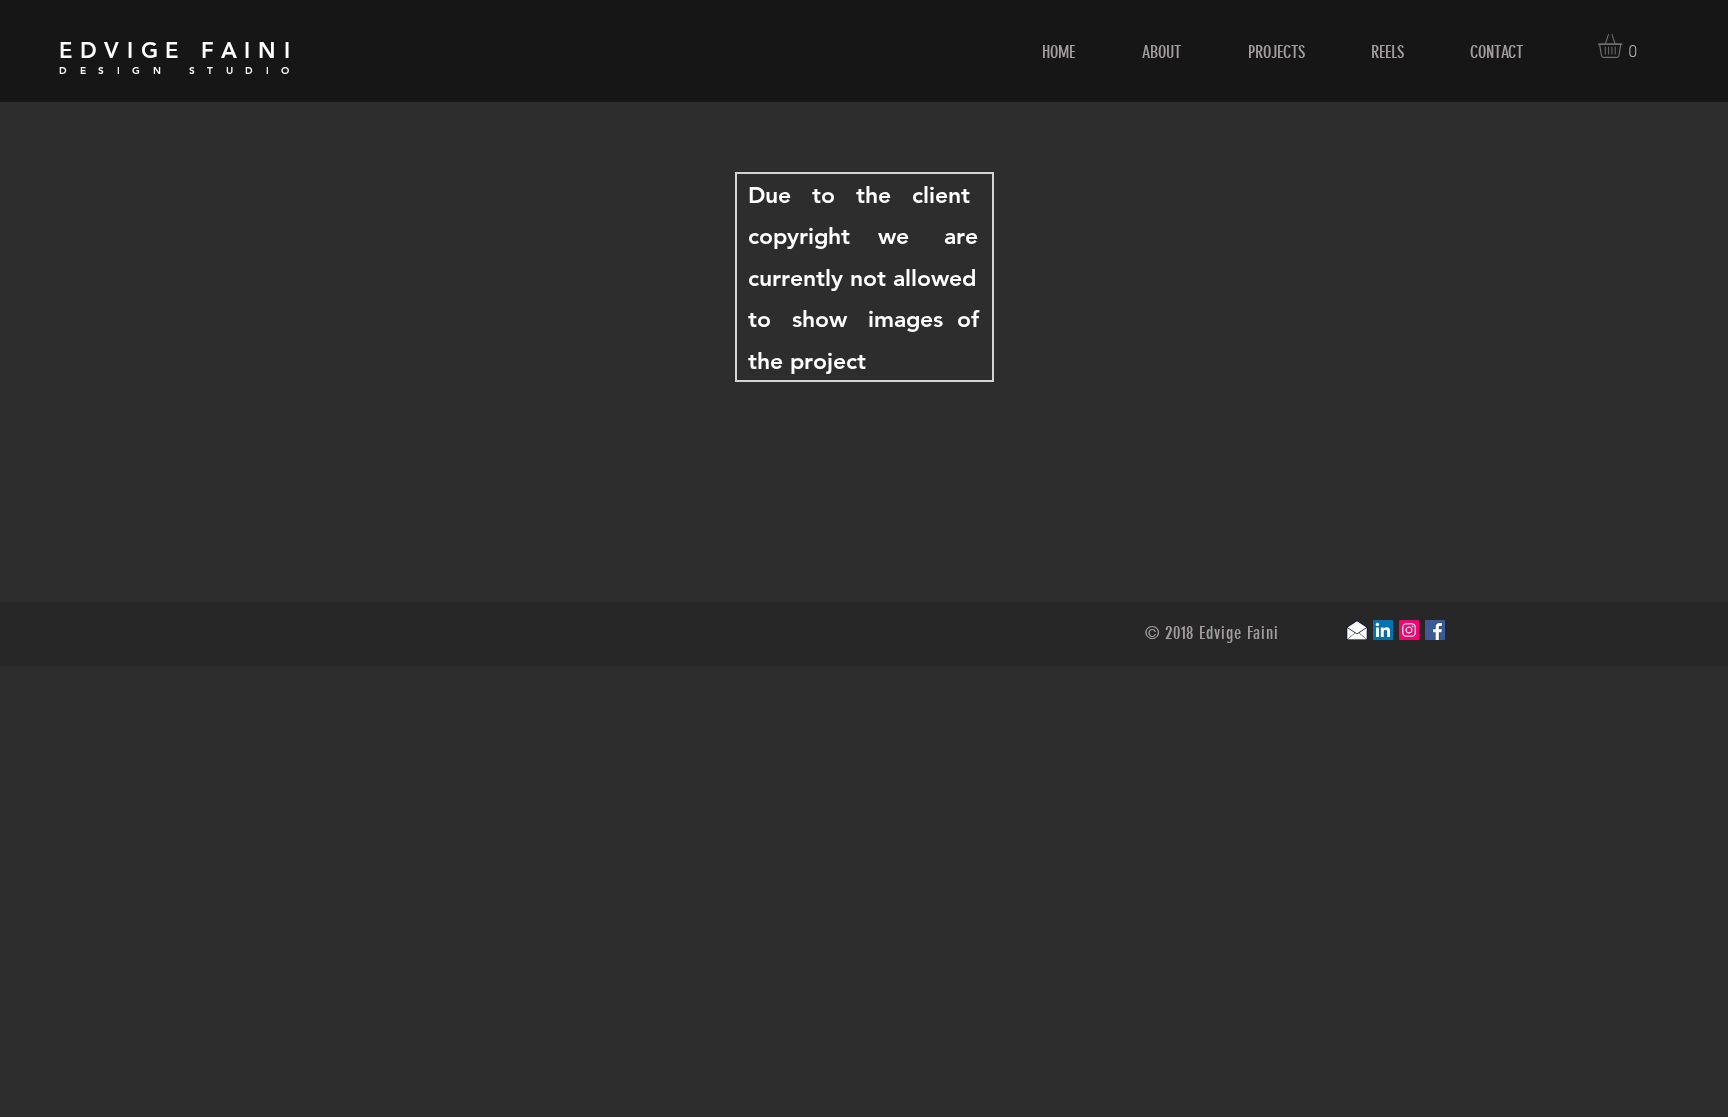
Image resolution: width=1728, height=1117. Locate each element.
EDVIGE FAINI (178, 50)
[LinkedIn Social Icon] (1383, 630)
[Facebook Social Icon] (1435, 630)
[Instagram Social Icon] (1409, 630)
